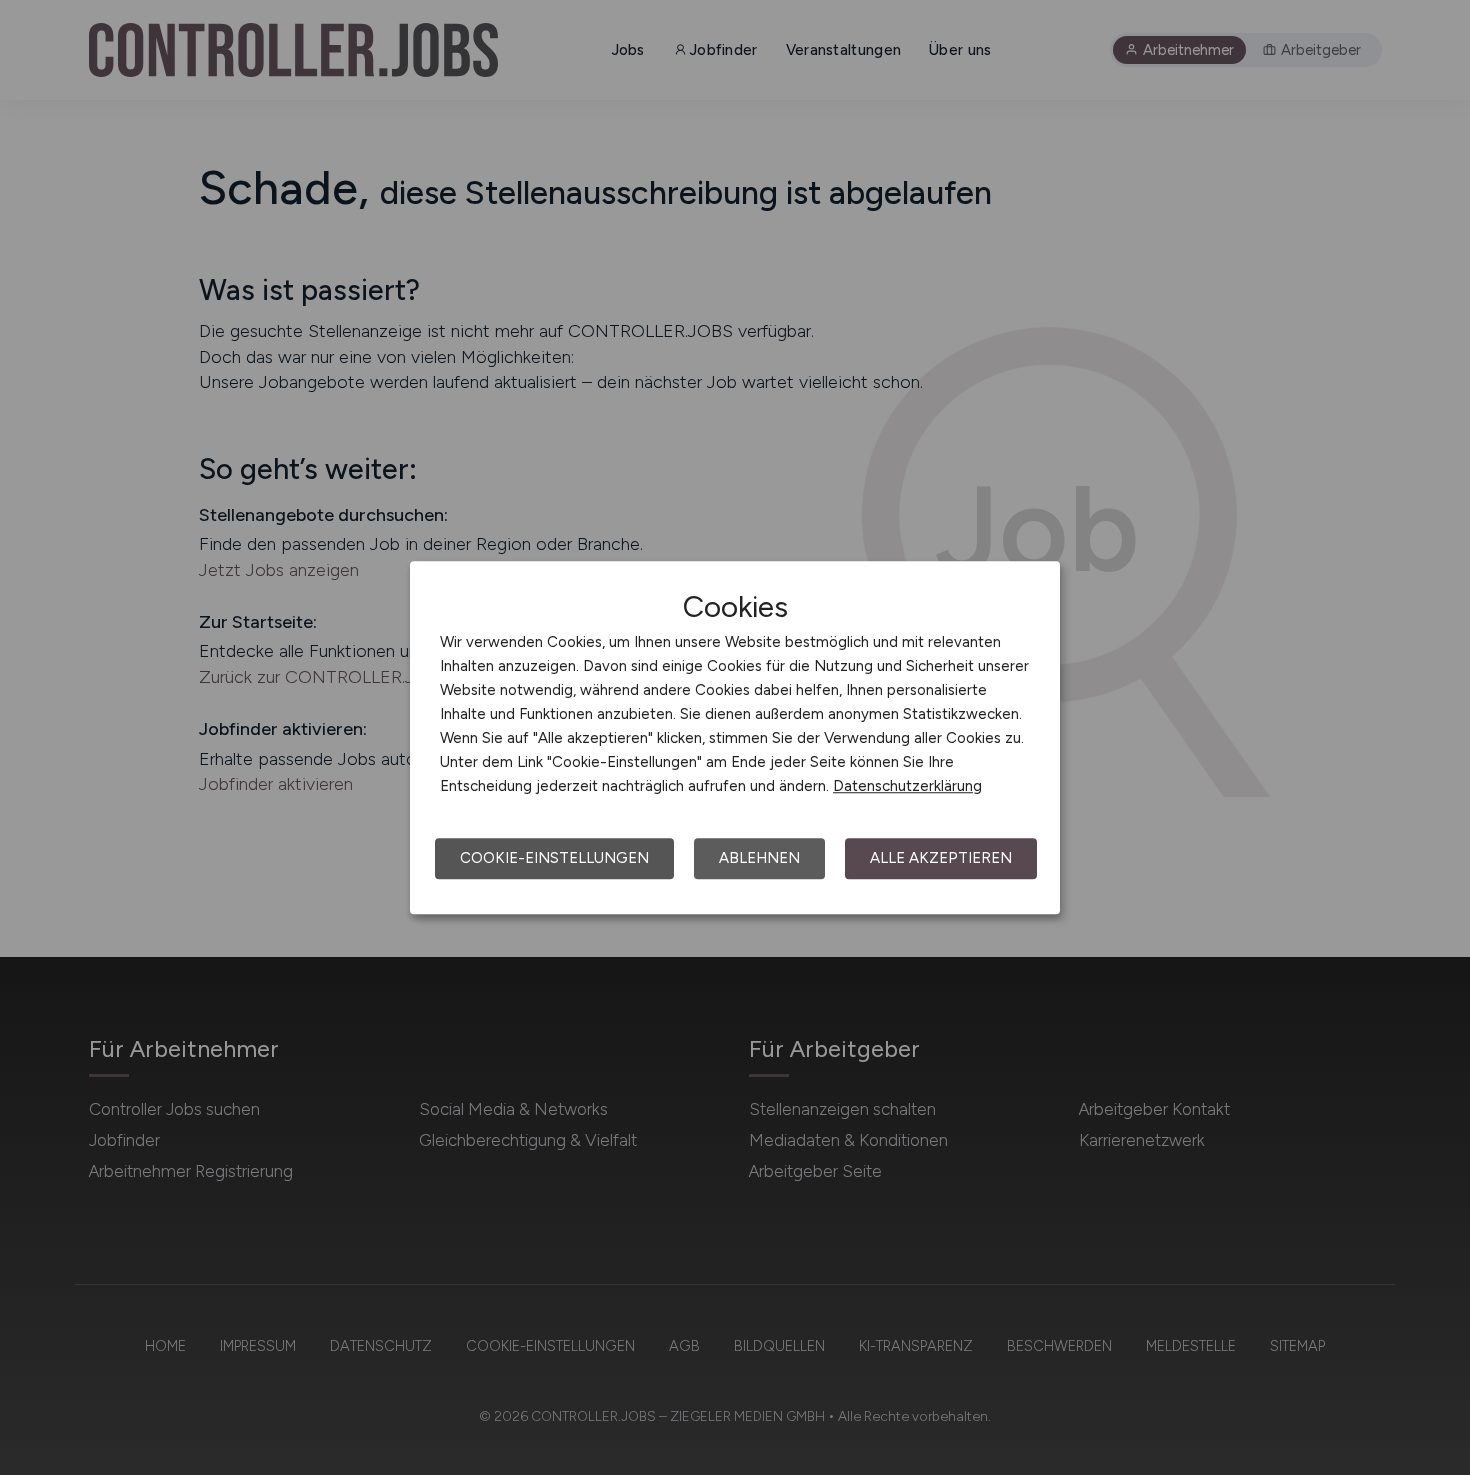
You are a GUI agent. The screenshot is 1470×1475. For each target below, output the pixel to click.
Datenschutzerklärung (907, 786)
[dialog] (735, 738)
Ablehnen (759, 858)
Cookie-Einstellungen (554, 858)
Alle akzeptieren (941, 858)
